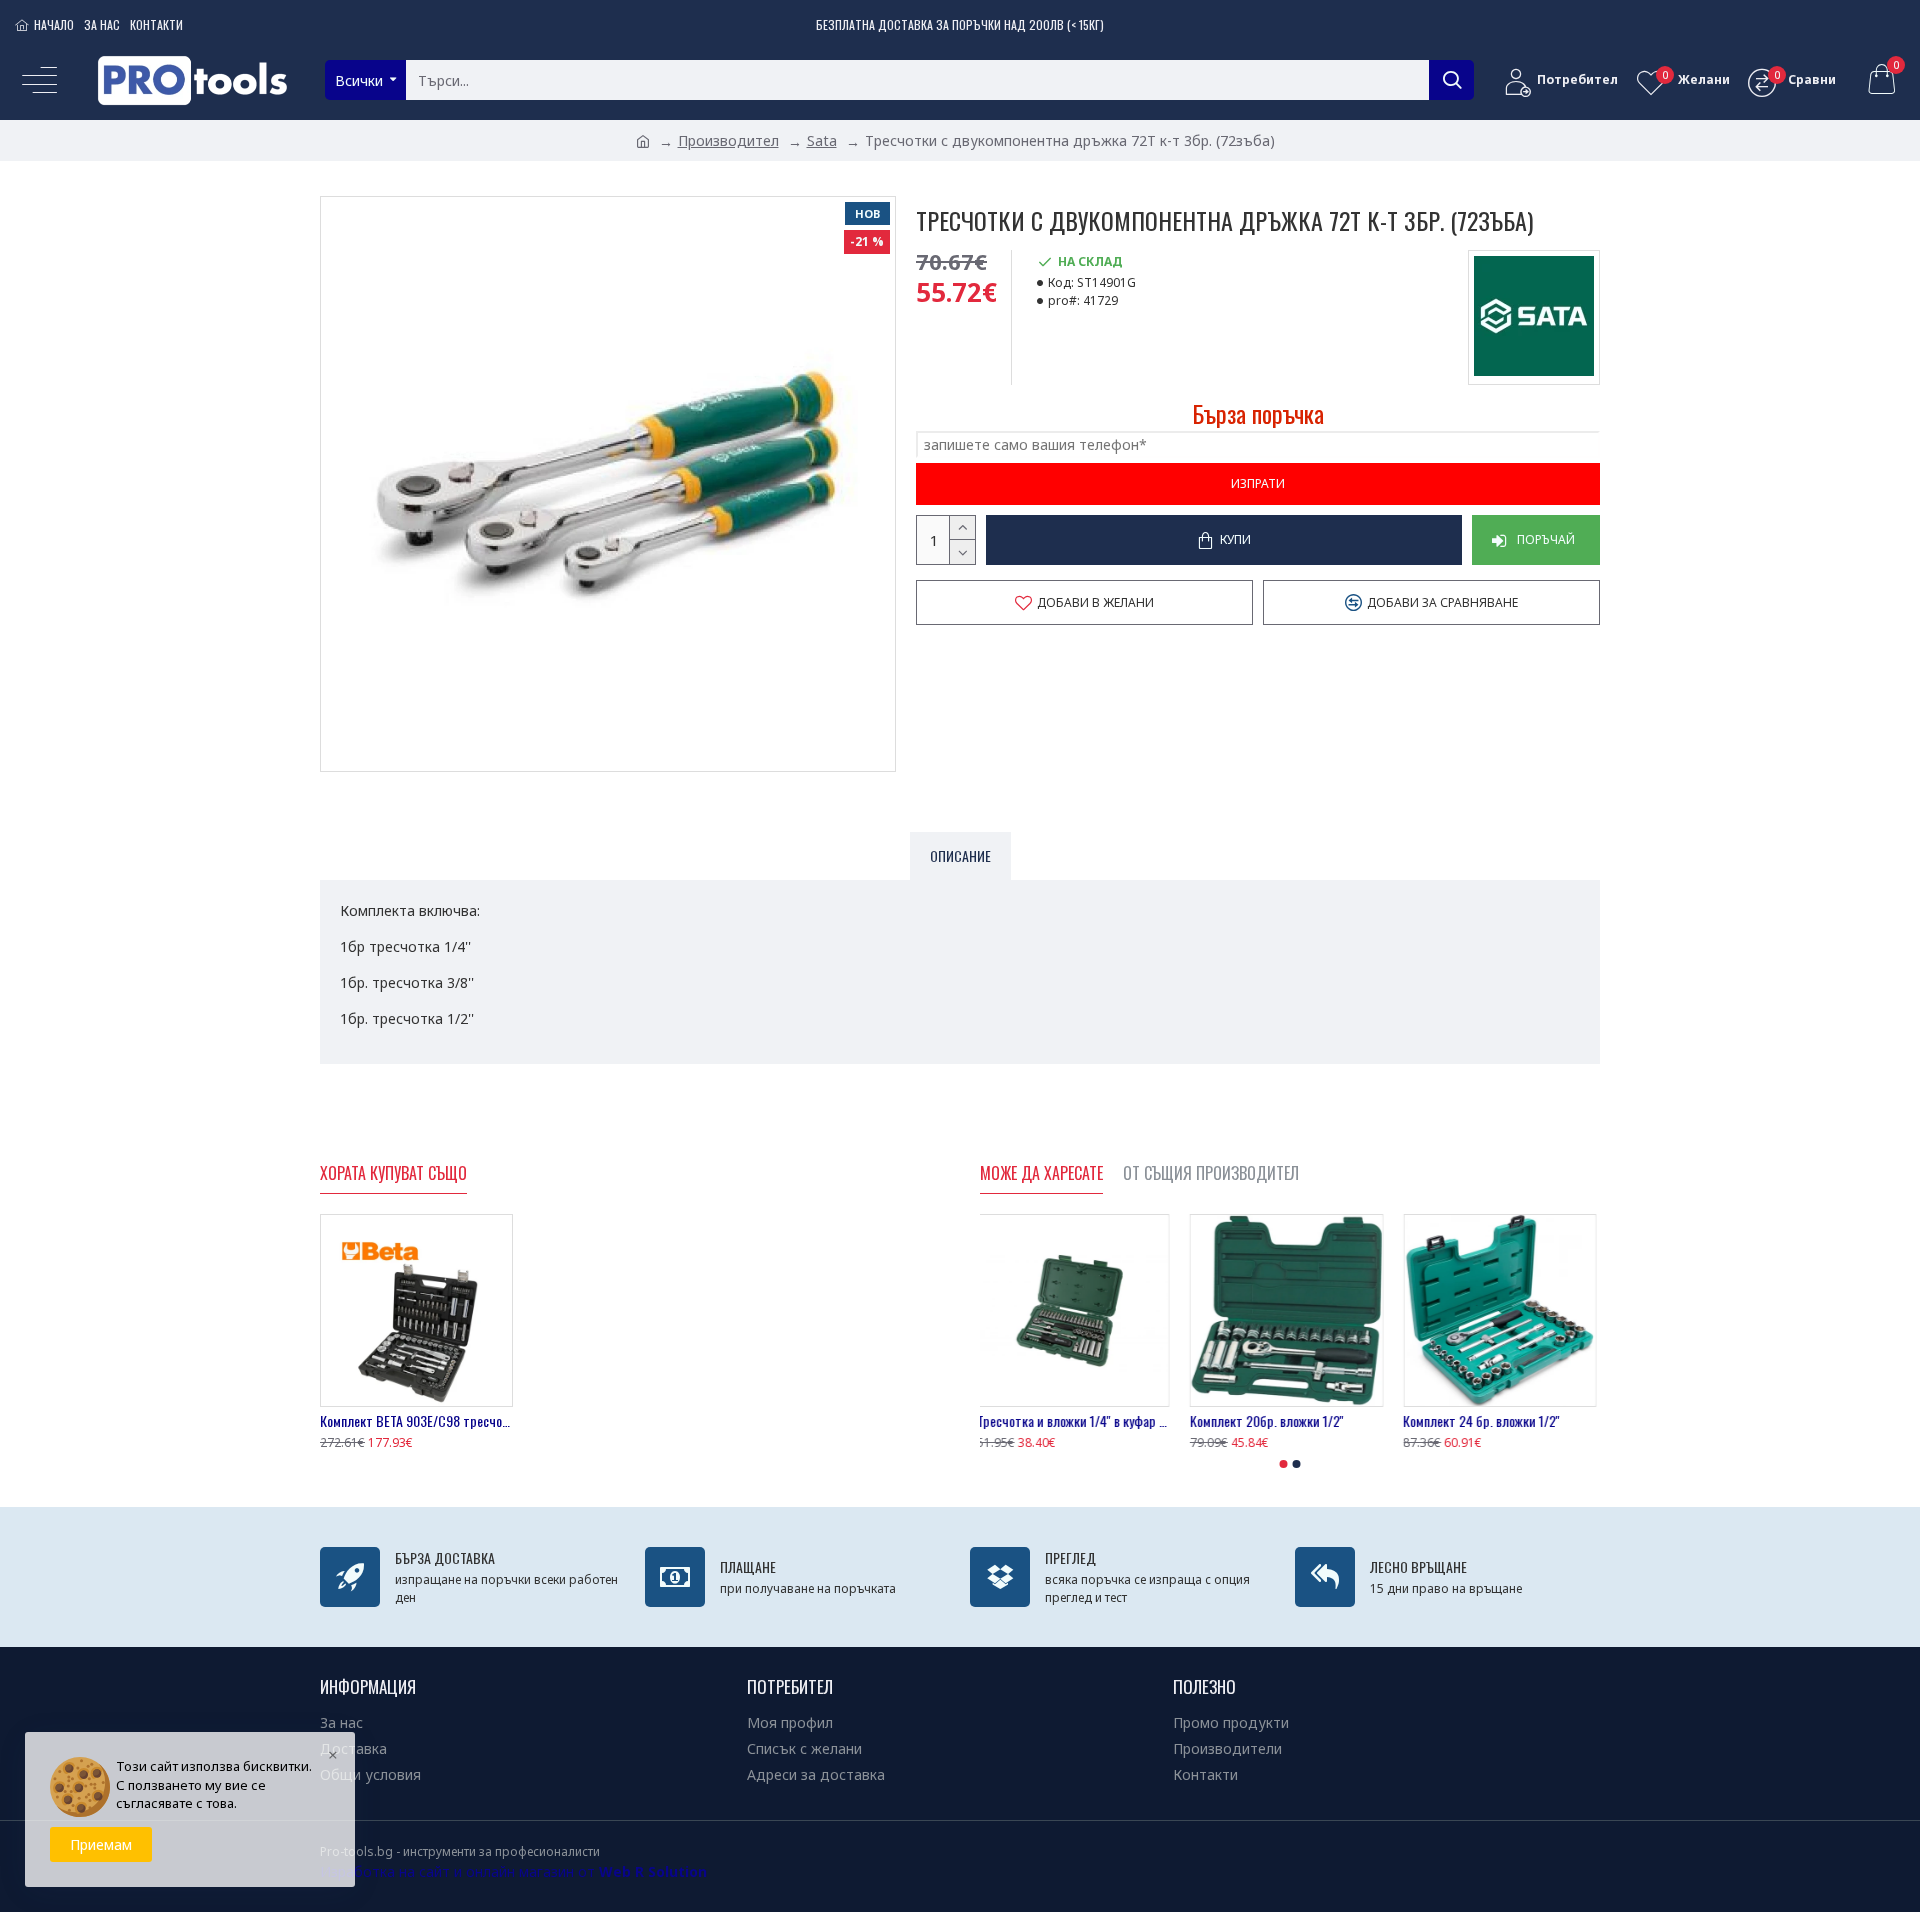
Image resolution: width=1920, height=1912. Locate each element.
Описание (960, 855)
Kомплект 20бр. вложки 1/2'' (1270, 1421)
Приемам (101, 1844)
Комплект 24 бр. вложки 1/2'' (1485, 1421)
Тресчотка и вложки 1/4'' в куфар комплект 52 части (1076, 1421)
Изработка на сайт (385, 1871)
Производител (728, 140)
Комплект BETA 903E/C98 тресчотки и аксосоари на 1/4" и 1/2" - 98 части (416, 1421)
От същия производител (1211, 1174)
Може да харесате (1041, 1174)
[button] (1284, 1464)
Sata (822, 140)
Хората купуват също (393, 1174)
